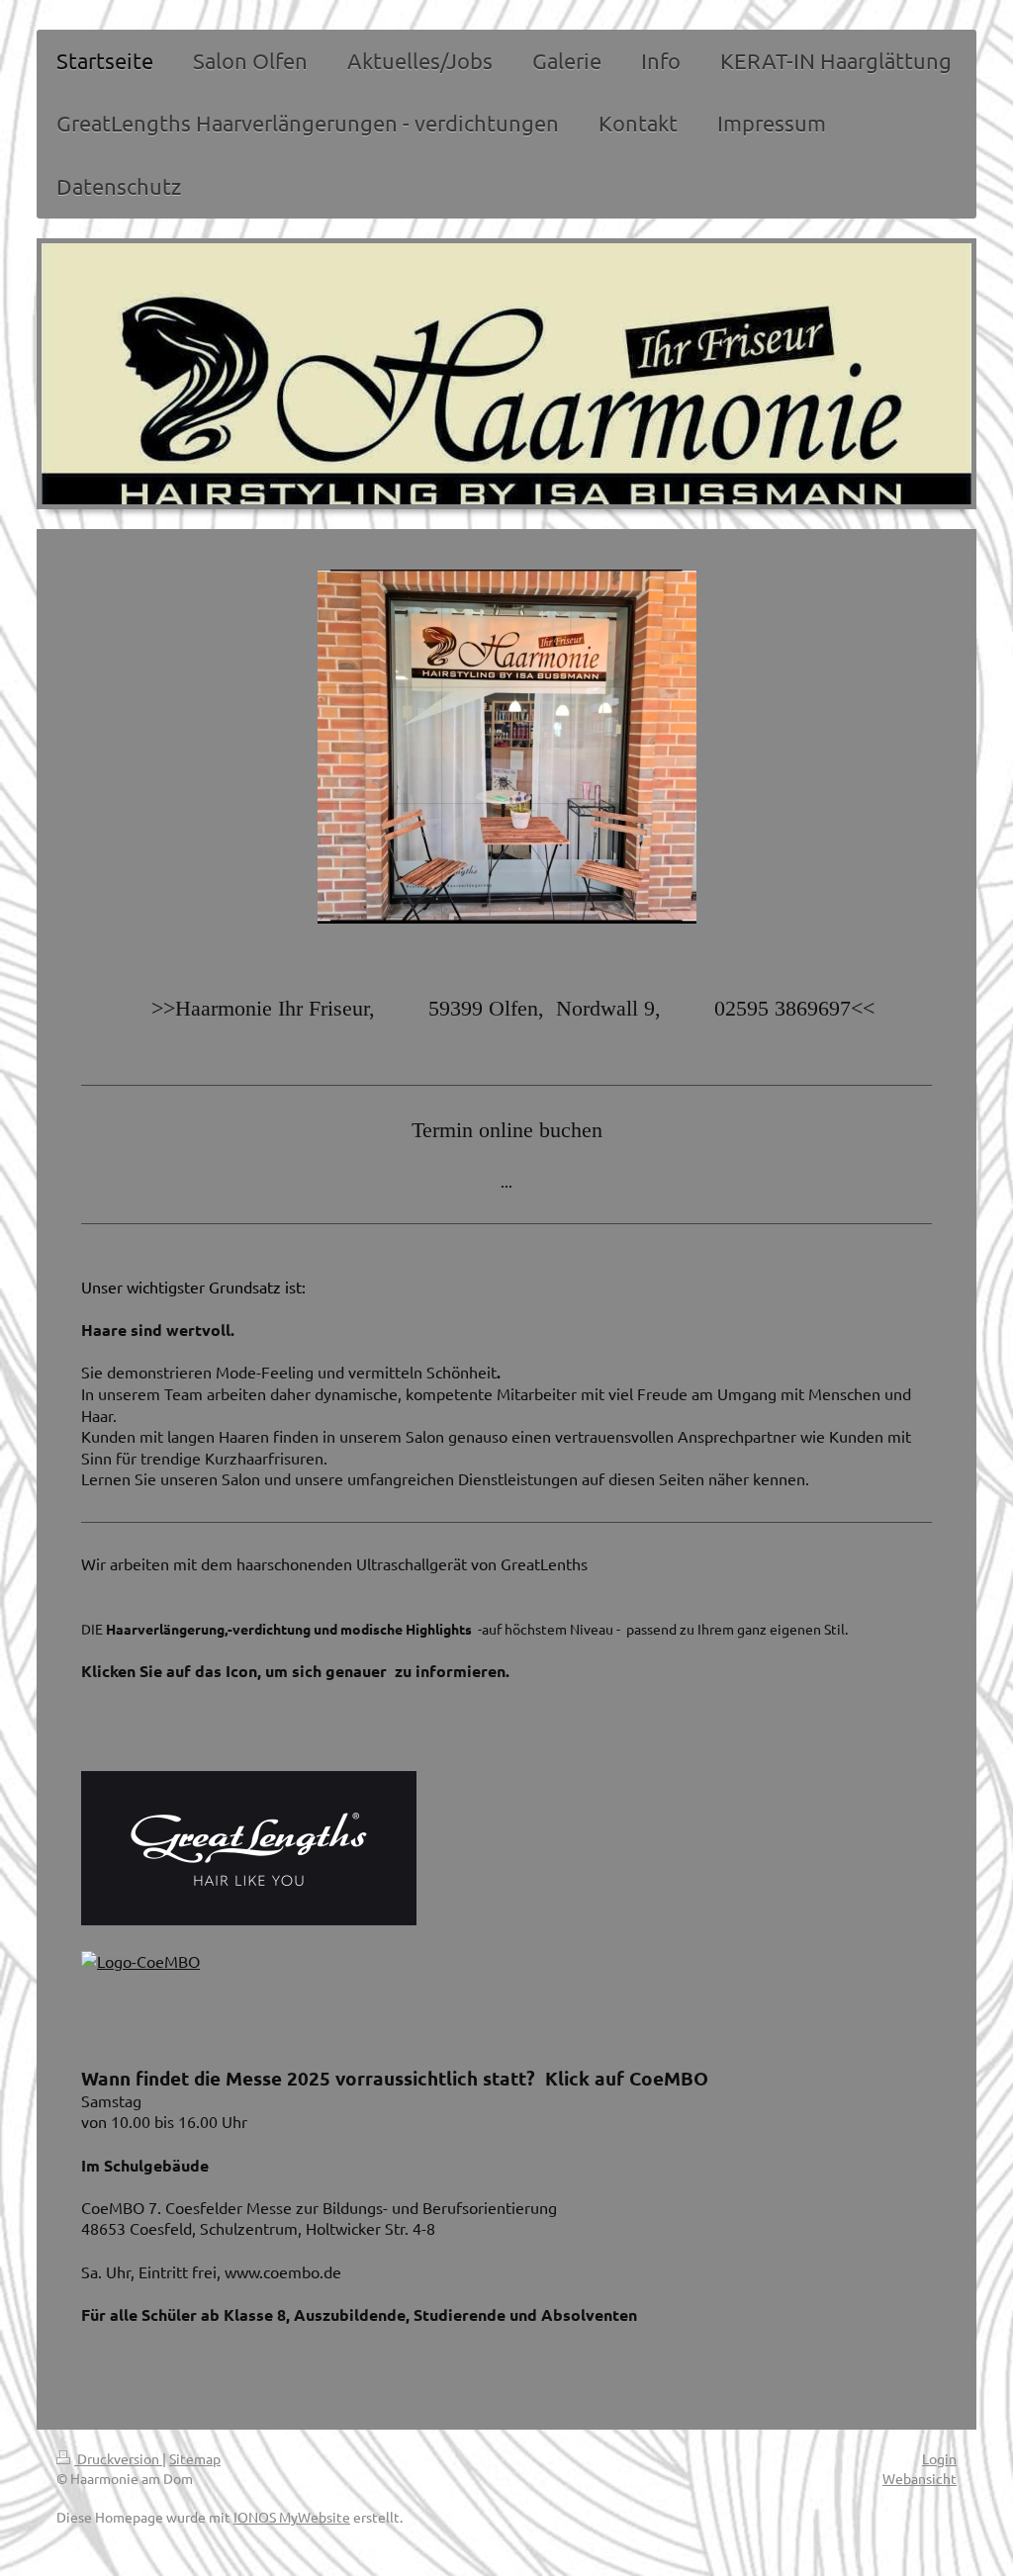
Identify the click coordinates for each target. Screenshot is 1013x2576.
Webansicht (920, 2478)
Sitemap (195, 2458)
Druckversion (118, 2458)
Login (939, 2458)
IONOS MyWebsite (292, 2517)
